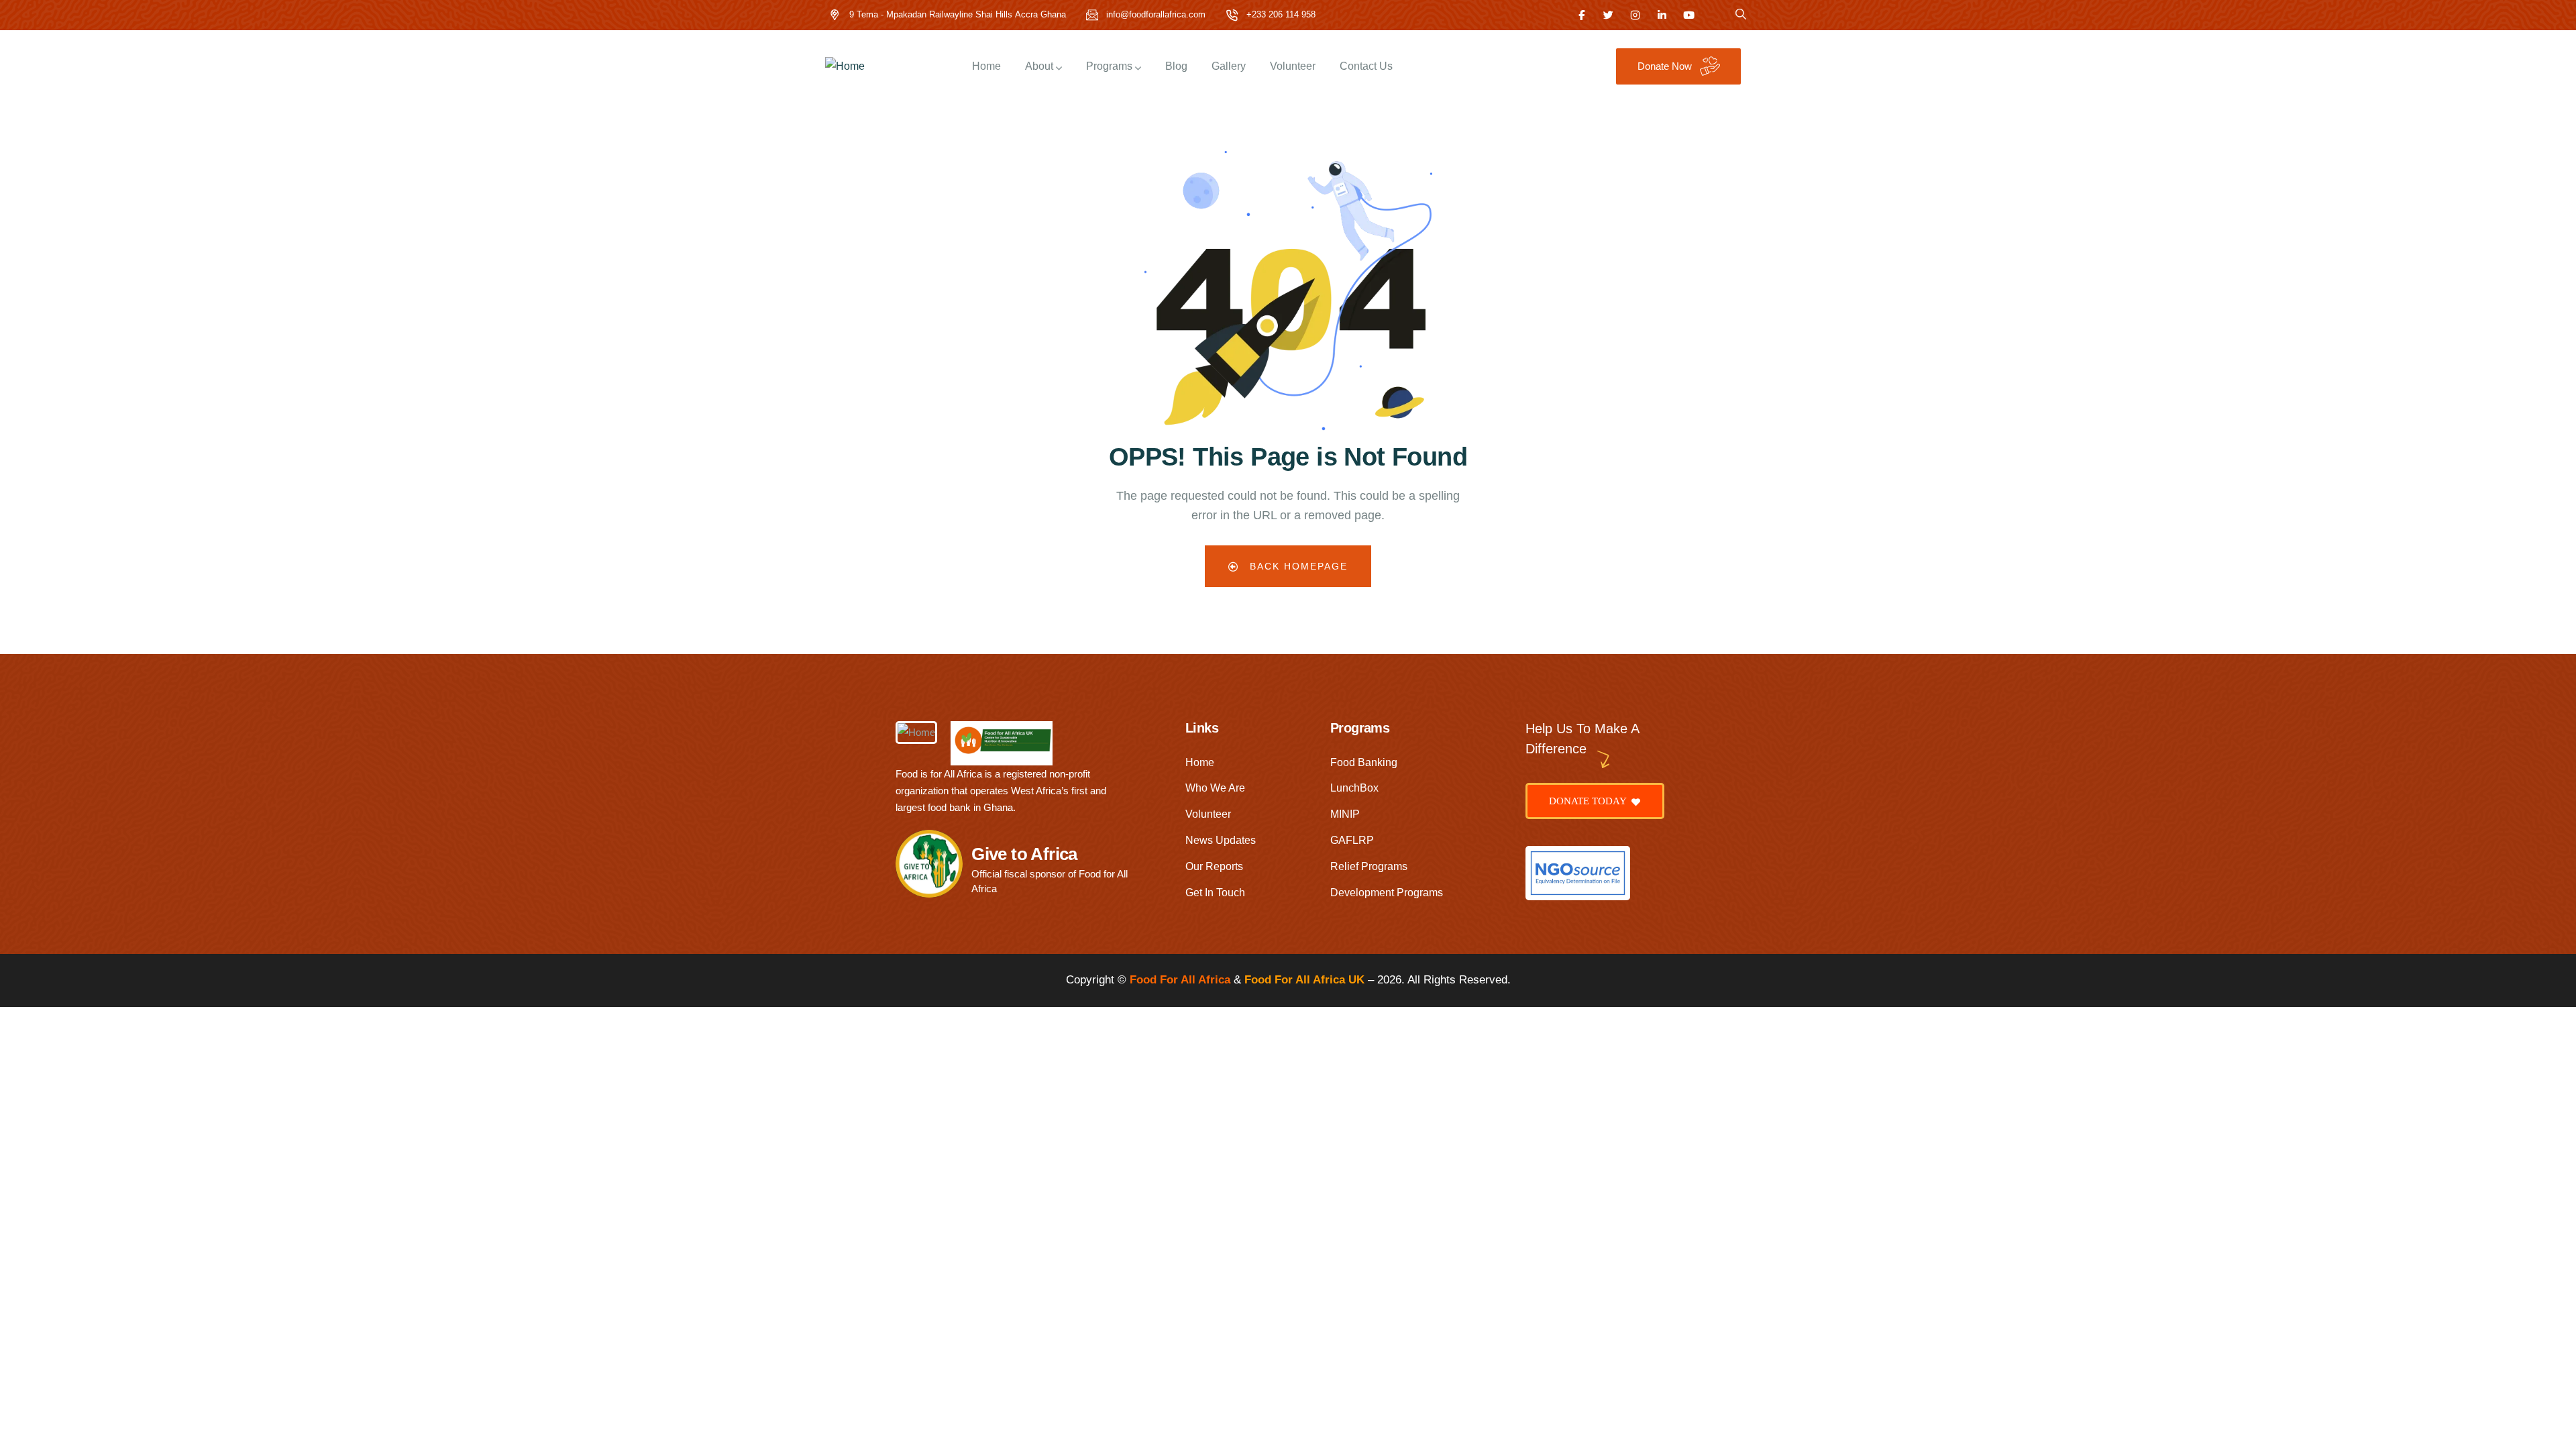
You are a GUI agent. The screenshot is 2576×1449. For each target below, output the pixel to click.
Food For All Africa (1180, 980)
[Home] (845, 67)
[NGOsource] (1578, 873)
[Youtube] (1689, 15)
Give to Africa (1024, 854)
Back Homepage (1297, 566)
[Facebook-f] (1581, 15)
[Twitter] (1608, 15)
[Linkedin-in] (1662, 15)
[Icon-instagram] (1635, 15)
